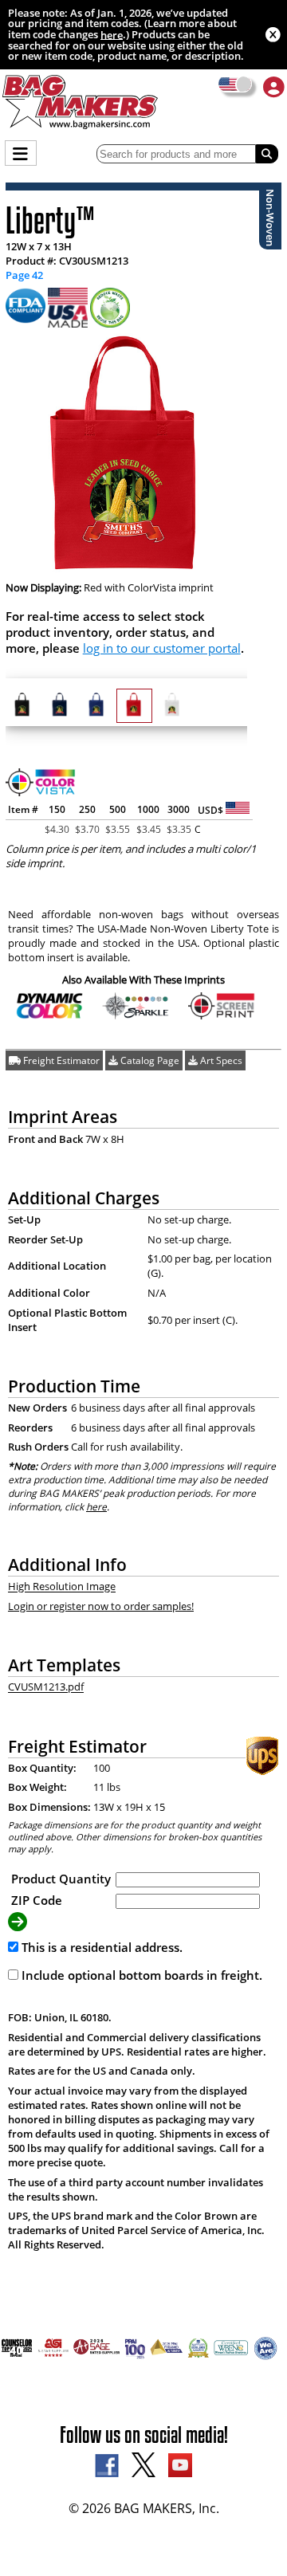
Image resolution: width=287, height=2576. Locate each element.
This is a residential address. (100, 1947)
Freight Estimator (60, 1060)
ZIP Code (37, 1900)
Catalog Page (149, 1060)
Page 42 (24, 275)
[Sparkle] (136, 1015)
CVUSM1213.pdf (46, 1687)
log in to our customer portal (162, 648)
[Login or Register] (274, 86)
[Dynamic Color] (50, 1015)
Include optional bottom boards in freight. (140, 1975)
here (112, 34)
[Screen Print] (222, 1015)
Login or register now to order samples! (101, 1606)
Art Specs (220, 1060)
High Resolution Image (62, 1587)
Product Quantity (61, 1879)
